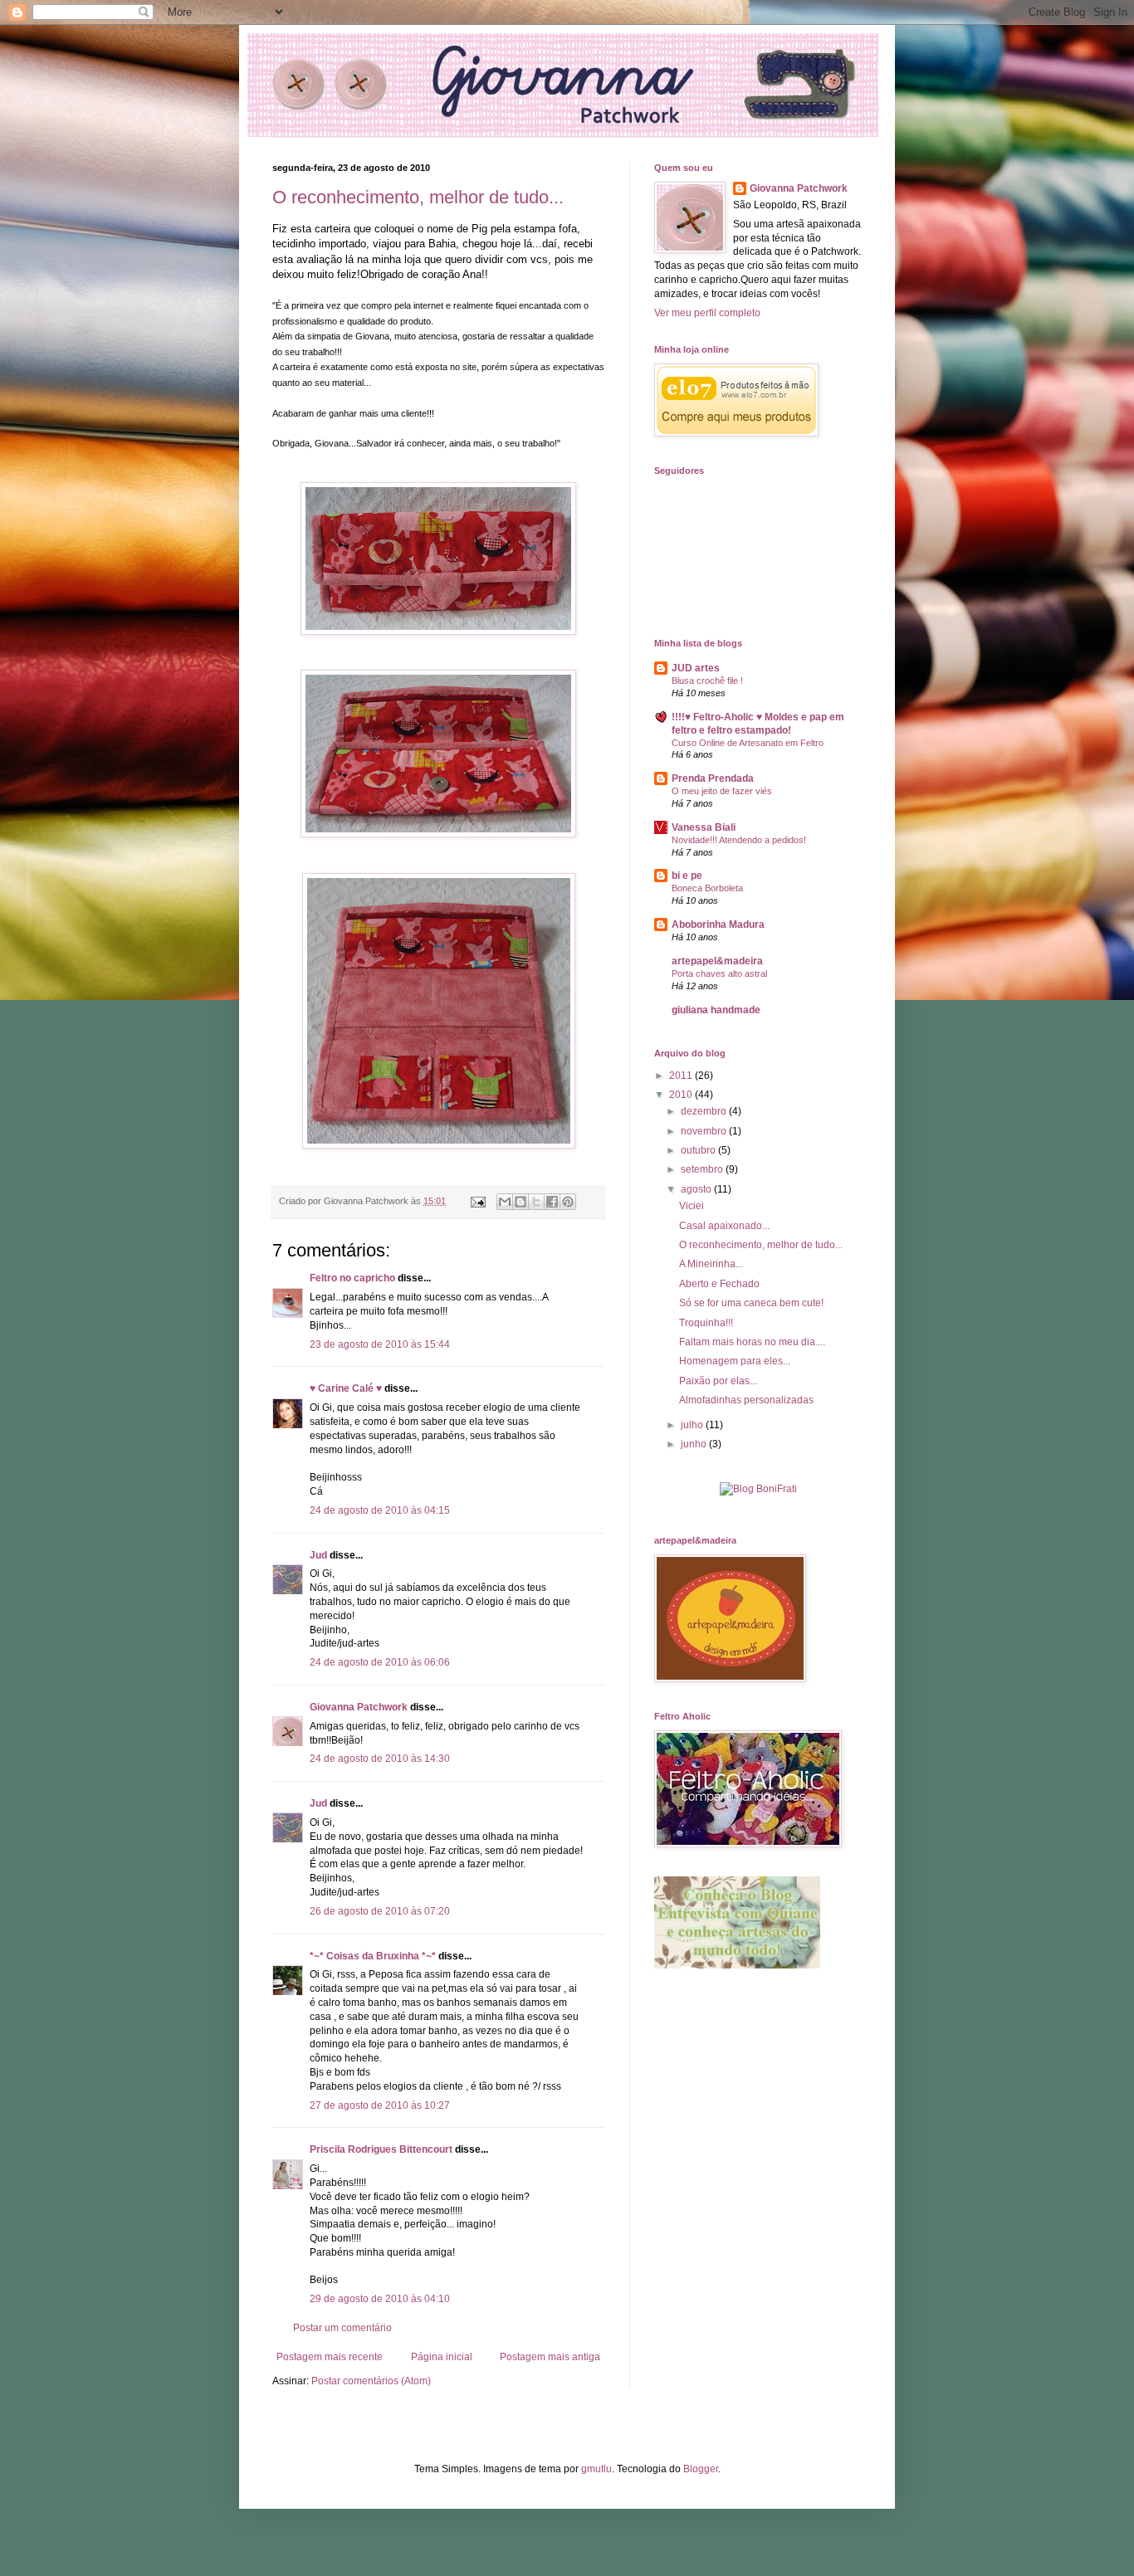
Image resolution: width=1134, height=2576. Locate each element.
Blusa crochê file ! (707, 681)
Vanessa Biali (704, 827)
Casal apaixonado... (724, 1226)
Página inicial (442, 2357)
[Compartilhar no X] (536, 1202)
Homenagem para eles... (735, 1361)
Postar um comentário (342, 2328)
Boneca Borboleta (707, 888)
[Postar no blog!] (521, 1202)
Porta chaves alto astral (719, 973)
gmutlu (596, 2469)
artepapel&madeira (717, 961)
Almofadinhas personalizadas (746, 1400)
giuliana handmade (716, 1010)
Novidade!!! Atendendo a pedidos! (739, 840)
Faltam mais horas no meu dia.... (752, 1342)
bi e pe (687, 876)
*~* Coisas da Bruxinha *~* (373, 1956)
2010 (682, 1095)
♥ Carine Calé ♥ (346, 1388)
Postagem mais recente (330, 2357)
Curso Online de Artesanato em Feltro (748, 743)
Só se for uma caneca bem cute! (751, 1303)
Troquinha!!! (706, 1323)
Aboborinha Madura (718, 925)
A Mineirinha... (711, 1264)
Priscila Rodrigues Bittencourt (381, 2149)
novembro (705, 1131)
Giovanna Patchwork (359, 1707)
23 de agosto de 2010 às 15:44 (380, 1344)
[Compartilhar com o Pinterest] (568, 1202)
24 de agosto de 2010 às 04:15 (380, 1510)
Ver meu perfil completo (707, 313)
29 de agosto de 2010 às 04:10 (380, 2299)
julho (693, 1425)
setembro (703, 1169)
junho (695, 1444)
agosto (697, 1189)
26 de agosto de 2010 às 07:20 (380, 1911)
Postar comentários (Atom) (371, 2381)
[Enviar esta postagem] (477, 1201)
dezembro (705, 1111)
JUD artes (696, 668)
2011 (682, 1076)
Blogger (701, 2469)
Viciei (692, 1206)
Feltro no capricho (352, 1278)
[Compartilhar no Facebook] (552, 1202)
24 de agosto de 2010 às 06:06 (380, 1662)
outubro (699, 1150)
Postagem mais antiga (550, 2357)
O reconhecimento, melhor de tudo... (418, 197)
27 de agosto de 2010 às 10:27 (380, 2105)
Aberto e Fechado (719, 1284)
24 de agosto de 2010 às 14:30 (380, 1759)
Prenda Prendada (713, 778)
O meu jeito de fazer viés (722, 791)
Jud (318, 1555)
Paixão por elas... (718, 1381)
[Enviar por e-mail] (505, 1202)
